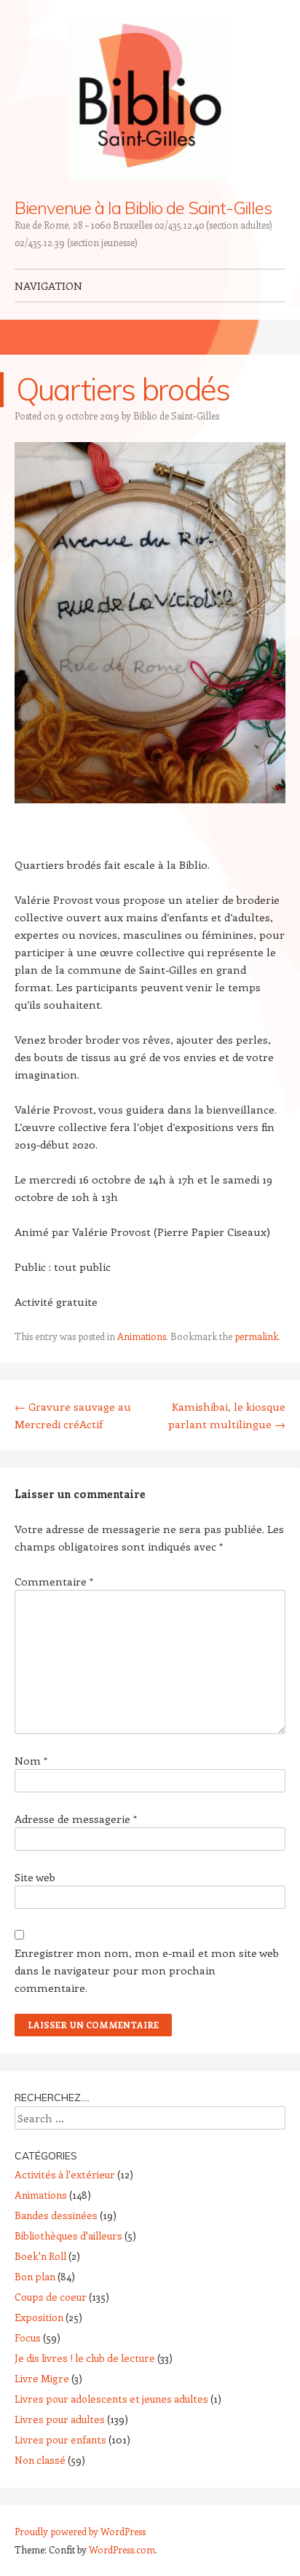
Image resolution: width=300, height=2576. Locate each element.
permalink (256, 1336)
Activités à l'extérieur (65, 2174)
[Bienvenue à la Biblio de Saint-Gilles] (150, 99)
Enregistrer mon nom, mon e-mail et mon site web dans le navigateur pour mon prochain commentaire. (147, 1970)
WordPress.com (122, 2549)
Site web (35, 1877)
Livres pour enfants (60, 2439)
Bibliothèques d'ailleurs (68, 2236)
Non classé (40, 2460)
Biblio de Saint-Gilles (176, 415)
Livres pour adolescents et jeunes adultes (111, 2399)
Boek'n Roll (40, 2256)
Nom (31, 1760)
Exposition (39, 2317)
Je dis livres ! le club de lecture (85, 2358)
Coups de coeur (51, 2297)
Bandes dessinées (56, 2215)
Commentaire (54, 1581)
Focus (28, 2337)
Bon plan (35, 2276)
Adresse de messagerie (76, 1819)
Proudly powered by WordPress (80, 2531)
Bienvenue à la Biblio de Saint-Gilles (143, 208)
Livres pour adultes (60, 2419)
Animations (142, 1336)
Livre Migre (42, 2378)
